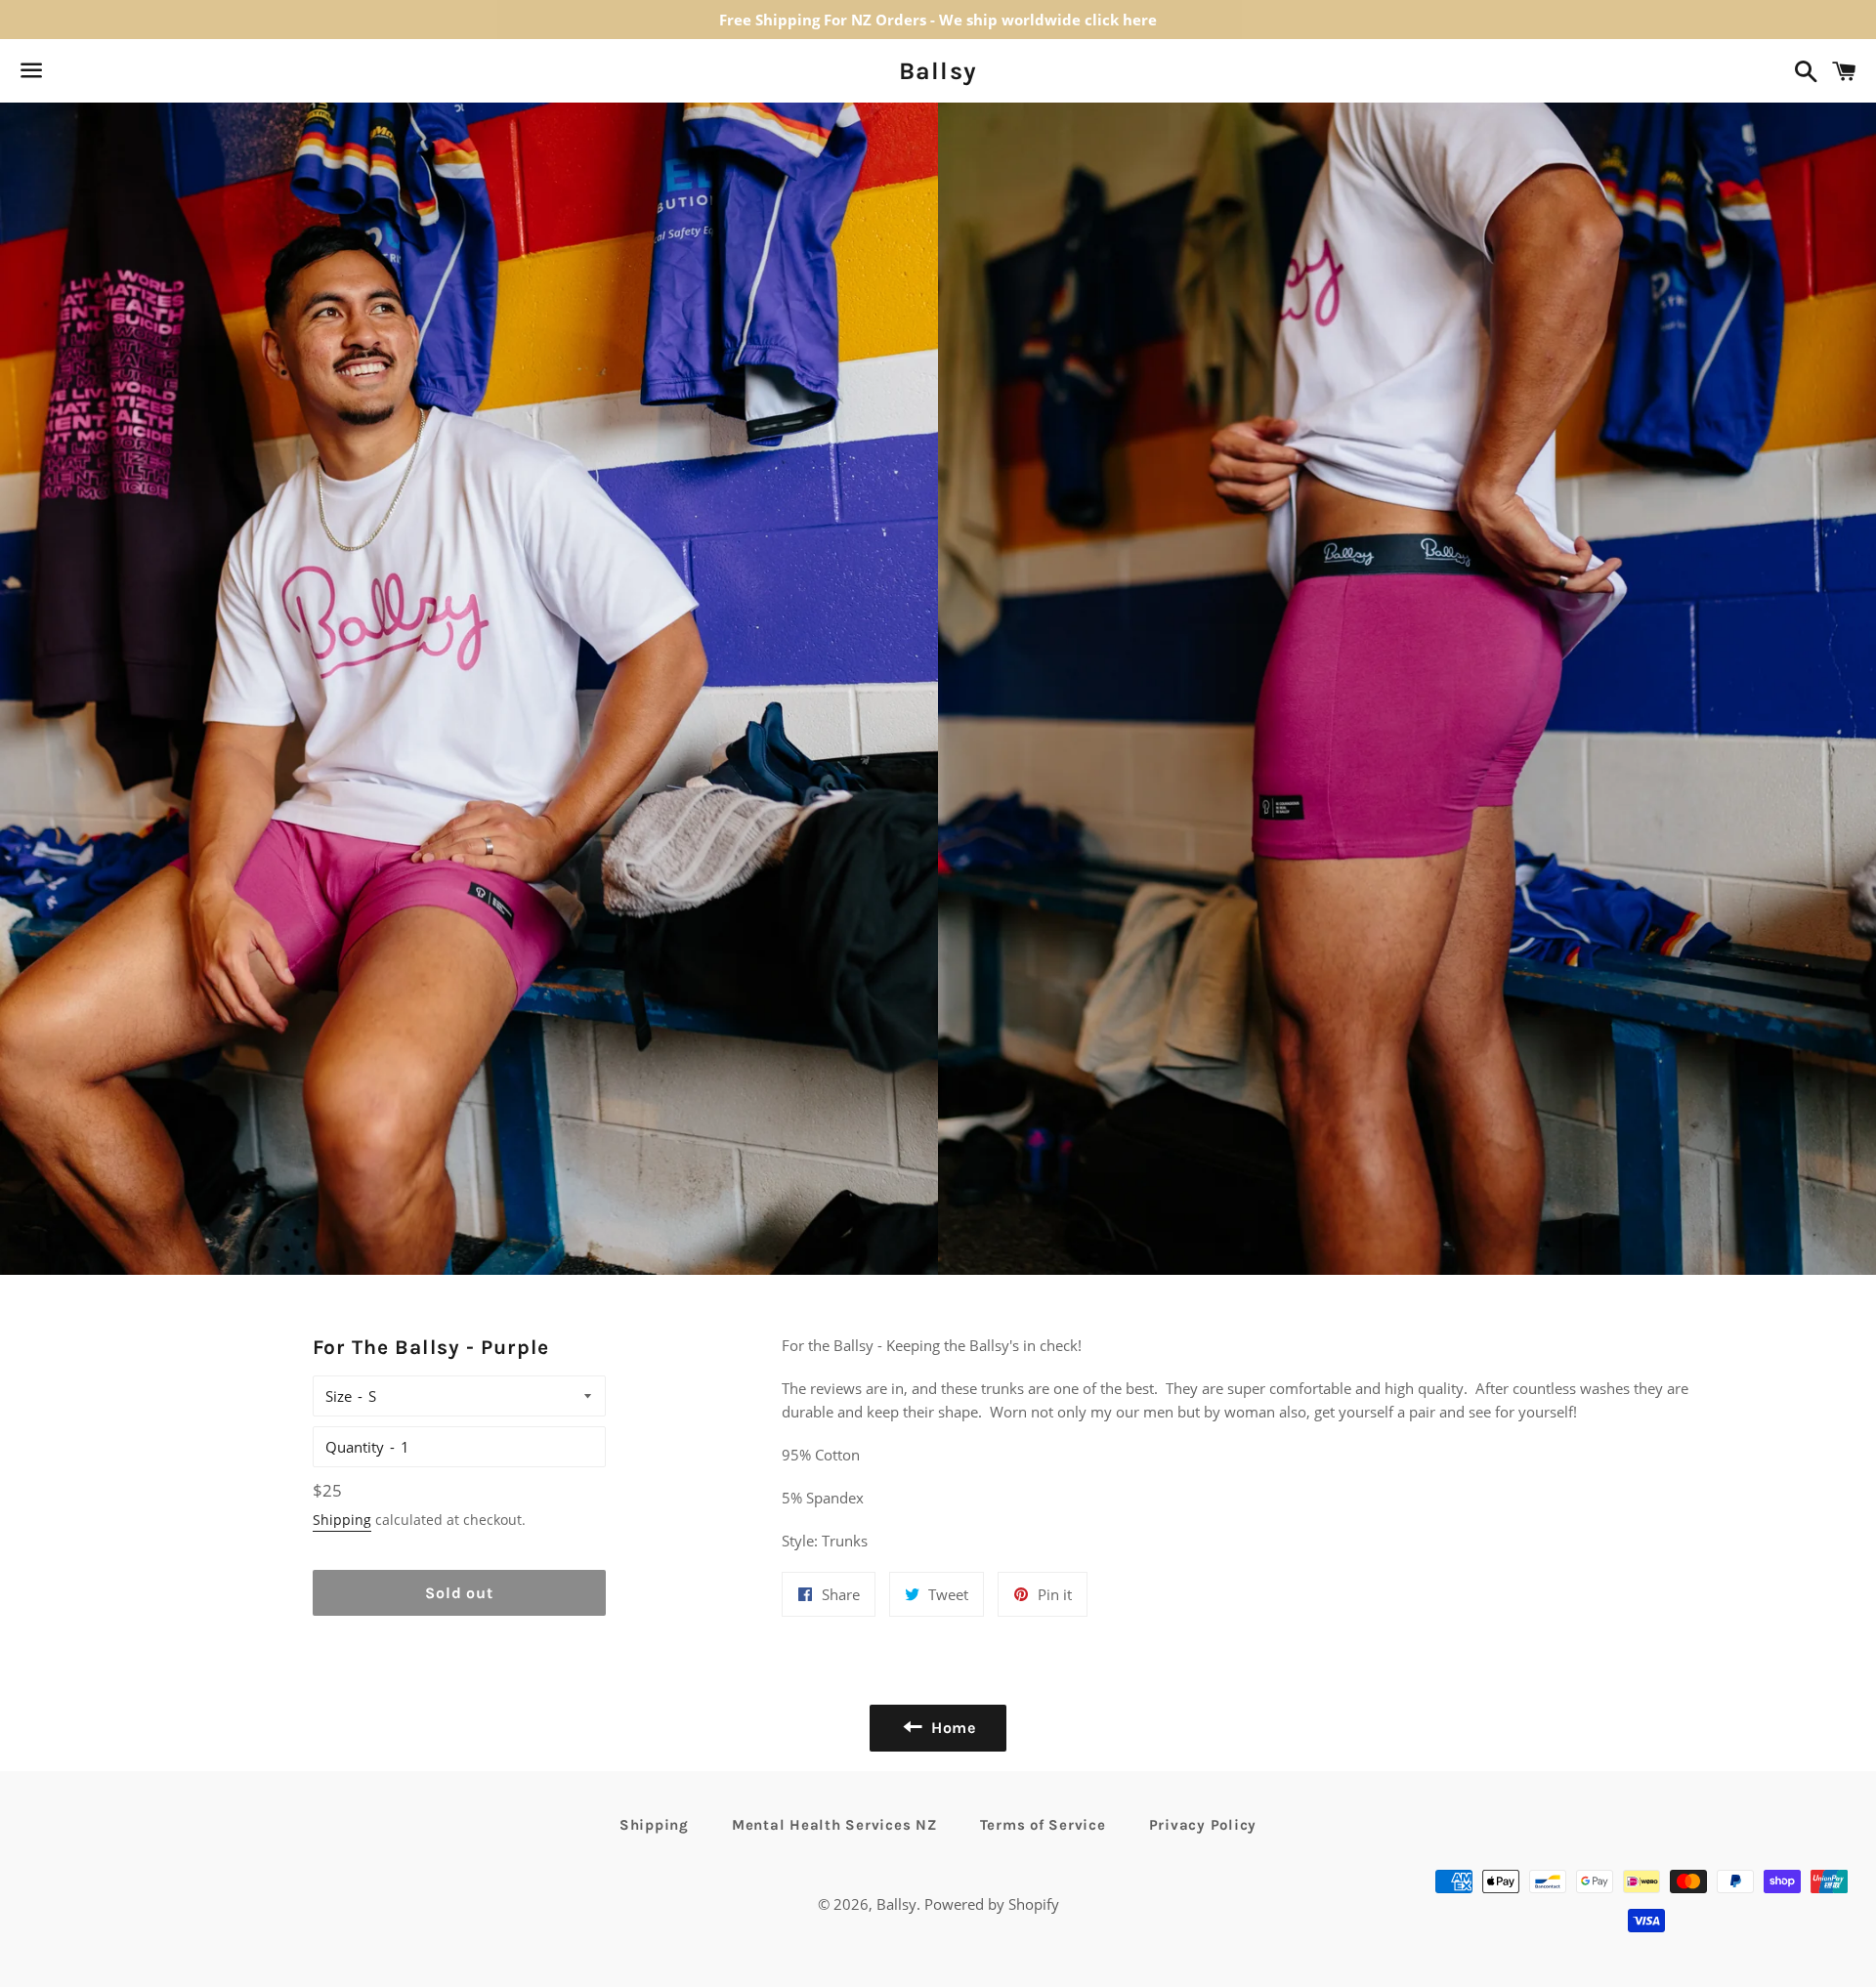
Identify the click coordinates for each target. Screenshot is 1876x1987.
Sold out (459, 1593)
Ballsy (938, 71)
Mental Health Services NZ (834, 1825)
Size (339, 1396)
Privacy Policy (1203, 1825)
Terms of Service (1043, 1825)
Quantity (355, 1447)
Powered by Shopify (992, 1904)
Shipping (342, 1520)
